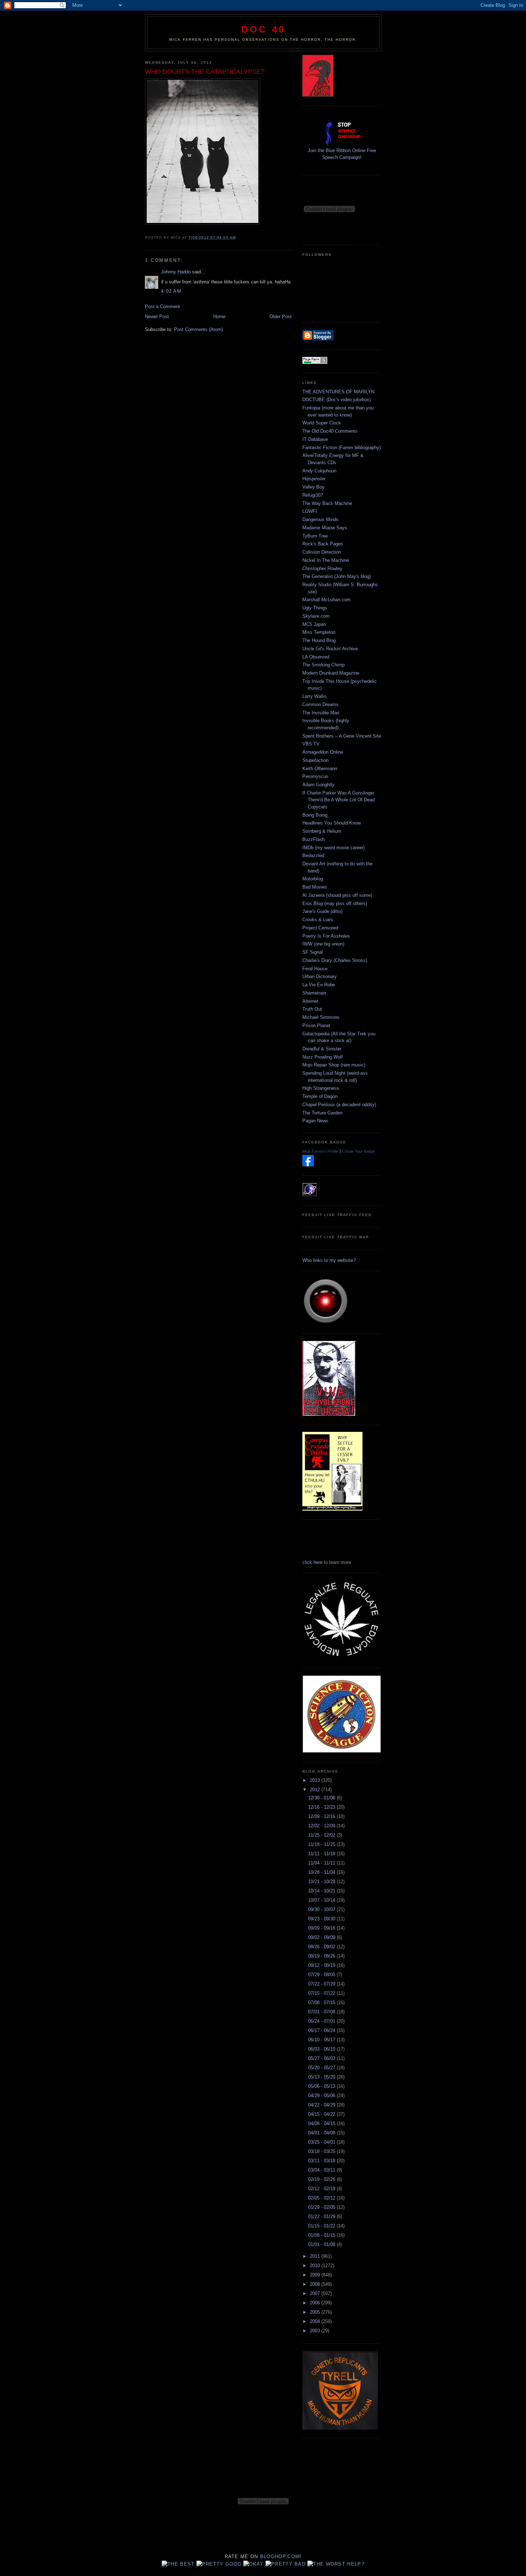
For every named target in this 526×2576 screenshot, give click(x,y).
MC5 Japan (314, 624)
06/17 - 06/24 (322, 2030)
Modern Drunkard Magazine (331, 673)
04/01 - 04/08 (322, 2133)
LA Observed (316, 657)
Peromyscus (315, 776)
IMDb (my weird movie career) (333, 848)
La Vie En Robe (319, 985)
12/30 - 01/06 (322, 1798)
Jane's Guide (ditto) (322, 911)
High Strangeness (321, 1088)
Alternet (310, 1001)
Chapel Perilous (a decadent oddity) (339, 1105)
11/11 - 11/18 (322, 1854)
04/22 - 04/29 (322, 2105)
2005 (316, 2312)
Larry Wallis (315, 696)
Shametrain (314, 993)
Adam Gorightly (318, 785)
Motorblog (313, 879)
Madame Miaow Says (325, 528)
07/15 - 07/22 (322, 1993)
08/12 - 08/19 (322, 1965)
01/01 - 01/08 (322, 2244)
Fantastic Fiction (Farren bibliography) (342, 448)
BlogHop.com (280, 2556)
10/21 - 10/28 (322, 1882)
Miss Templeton (319, 632)
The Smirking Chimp (323, 665)
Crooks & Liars (318, 920)
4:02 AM (171, 291)
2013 (316, 1780)
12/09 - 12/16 (322, 1816)
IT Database (315, 439)
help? (356, 2564)
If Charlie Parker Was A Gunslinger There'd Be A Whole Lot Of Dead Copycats (339, 800)
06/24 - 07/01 (322, 2021)
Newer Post (157, 317)
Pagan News (315, 1121)
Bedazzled (313, 856)
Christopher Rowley (322, 568)
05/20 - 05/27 (322, 2068)
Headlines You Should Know (332, 823)
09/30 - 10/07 (322, 1909)
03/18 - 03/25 (322, 2151)
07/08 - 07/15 (322, 2003)
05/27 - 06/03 (322, 2058)
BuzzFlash (313, 839)
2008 (316, 2284)
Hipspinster (314, 479)
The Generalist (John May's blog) (337, 576)
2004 (316, 2321)
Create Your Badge (359, 1151)
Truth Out (312, 1009)
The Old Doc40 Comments (330, 431)
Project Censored (320, 928)
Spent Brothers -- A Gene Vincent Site (342, 736)
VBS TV (311, 744)
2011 (316, 2256)
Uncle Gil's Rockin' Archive (330, 649)
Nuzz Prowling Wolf (323, 1057)
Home (219, 317)
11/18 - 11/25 (322, 1844)
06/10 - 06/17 (322, 2040)
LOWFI (310, 511)
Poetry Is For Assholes (326, 936)
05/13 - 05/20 (322, 2077)
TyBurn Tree (315, 536)
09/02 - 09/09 (322, 1937)
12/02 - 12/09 (322, 1826)
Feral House (315, 969)
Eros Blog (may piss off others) (335, 903)
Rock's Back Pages (323, 544)
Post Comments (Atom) (198, 329)
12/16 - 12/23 (322, 1807)
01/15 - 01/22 (322, 2226)
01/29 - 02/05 (322, 2207)
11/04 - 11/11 (322, 1863)
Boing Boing (315, 815)
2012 (316, 1790)
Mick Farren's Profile (320, 1151)
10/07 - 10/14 (322, 1900)
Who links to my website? (329, 1260)
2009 (316, 2275)
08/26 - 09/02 (322, 1947)
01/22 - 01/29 (322, 2217)
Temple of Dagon (320, 1096)
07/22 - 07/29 (322, 1984)
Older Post (281, 317)
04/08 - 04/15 (322, 2123)
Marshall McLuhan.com (327, 600)
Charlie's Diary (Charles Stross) (335, 960)
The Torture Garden (322, 1113)
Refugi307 (313, 495)
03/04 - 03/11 (322, 2170)
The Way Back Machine (327, 503)
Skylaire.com (316, 616)
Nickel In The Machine (326, 560)
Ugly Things (315, 608)
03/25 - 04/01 (322, 2142)
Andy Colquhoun (319, 471)
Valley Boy (313, 487)
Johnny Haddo (176, 272)
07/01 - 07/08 (322, 2012)
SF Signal (313, 952)
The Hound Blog (319, 640)
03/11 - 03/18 (322, 2161)
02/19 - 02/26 (322, 2179)
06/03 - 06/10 (322, 2049)
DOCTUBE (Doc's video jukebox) (337, 400)
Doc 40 (263, 29)
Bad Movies (315, 887)
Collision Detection (322, 552)
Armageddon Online (323, 752)
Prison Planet (316, 1025)
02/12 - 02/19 (322, 2189)
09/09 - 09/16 (322, 1928)
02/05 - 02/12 (322, 2198)
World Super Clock (322, 423)
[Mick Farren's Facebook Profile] (308, 1165)
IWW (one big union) (323, 944)
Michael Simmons (321, 1017)
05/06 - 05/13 (322, 2086)
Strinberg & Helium (322, 831)
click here (312, 1562)
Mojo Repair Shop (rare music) (334, 1065)
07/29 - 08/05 (322, 1975)
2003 (316, 2331)
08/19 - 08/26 (322, 1956)
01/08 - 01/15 (322, 2235)
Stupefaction (315, 760)
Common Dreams (320, 704)
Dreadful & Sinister (322, 1049)
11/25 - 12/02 (322, 1835)
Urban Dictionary (320, 976)
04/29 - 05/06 (322, 2096)
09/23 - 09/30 (322, 1919)
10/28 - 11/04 (322, 1872)
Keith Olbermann (320, 769)
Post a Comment (162, 307)
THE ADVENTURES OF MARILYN (338, 392)
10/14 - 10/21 (322, 1891)
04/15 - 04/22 (322, 2114)
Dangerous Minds (320, 519)
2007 (316, 2293)
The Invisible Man (321, 713)
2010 (316, 2266)
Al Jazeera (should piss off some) (337, 895)
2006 (316, 2303)
